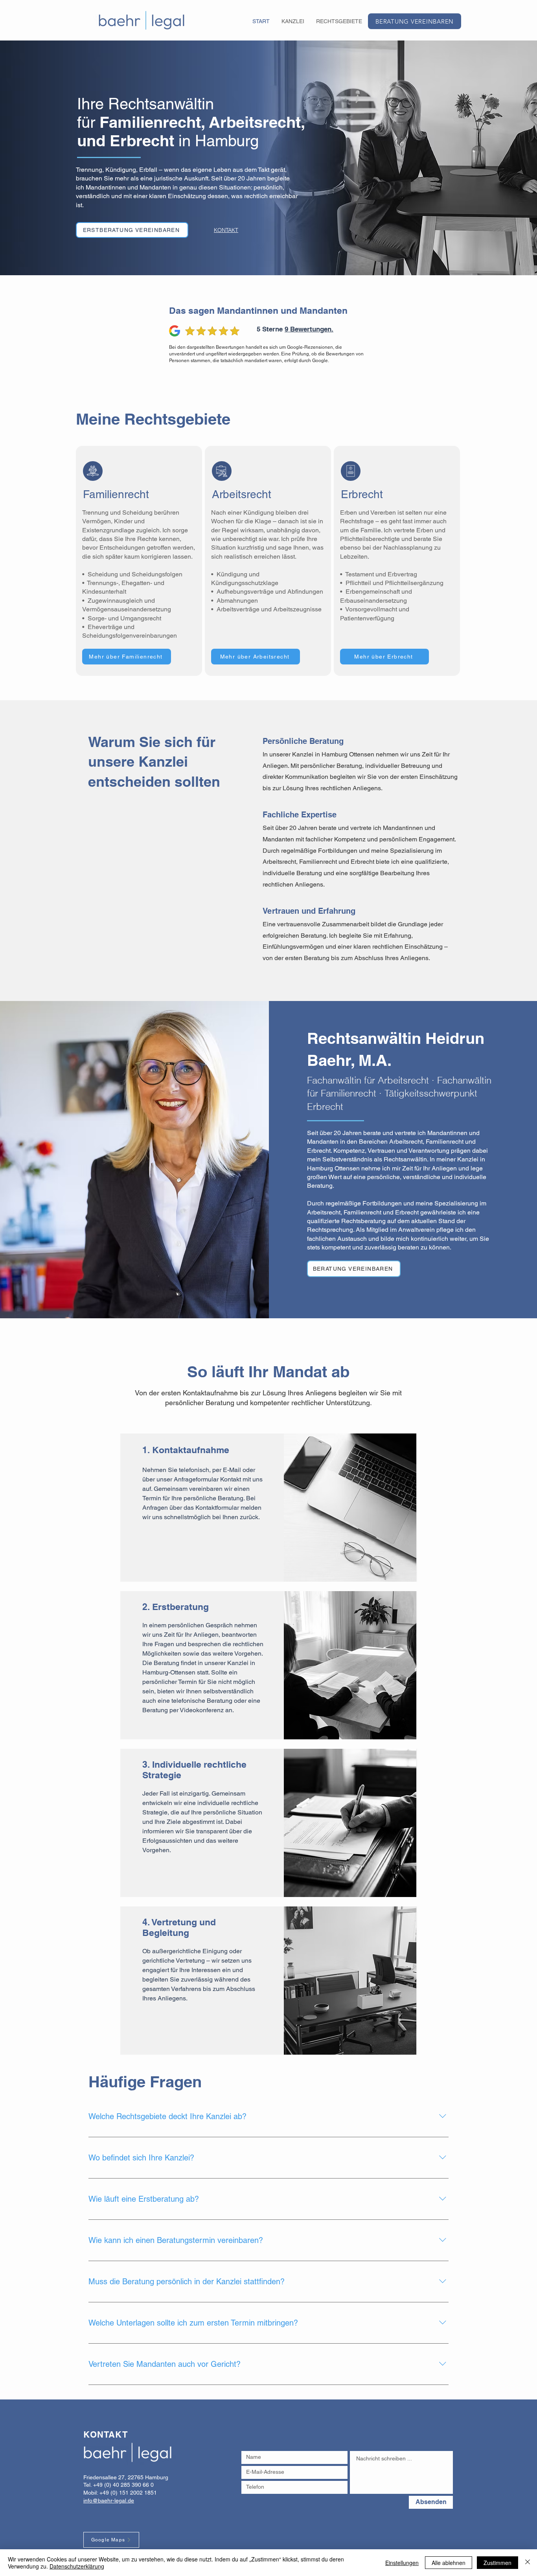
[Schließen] (528, 2563)
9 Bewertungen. (309, 329)
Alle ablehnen (449, 2563)
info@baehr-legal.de (109, 2501)
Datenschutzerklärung (77, 2566)
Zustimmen (497, 2563)
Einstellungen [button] (402, 2563)
